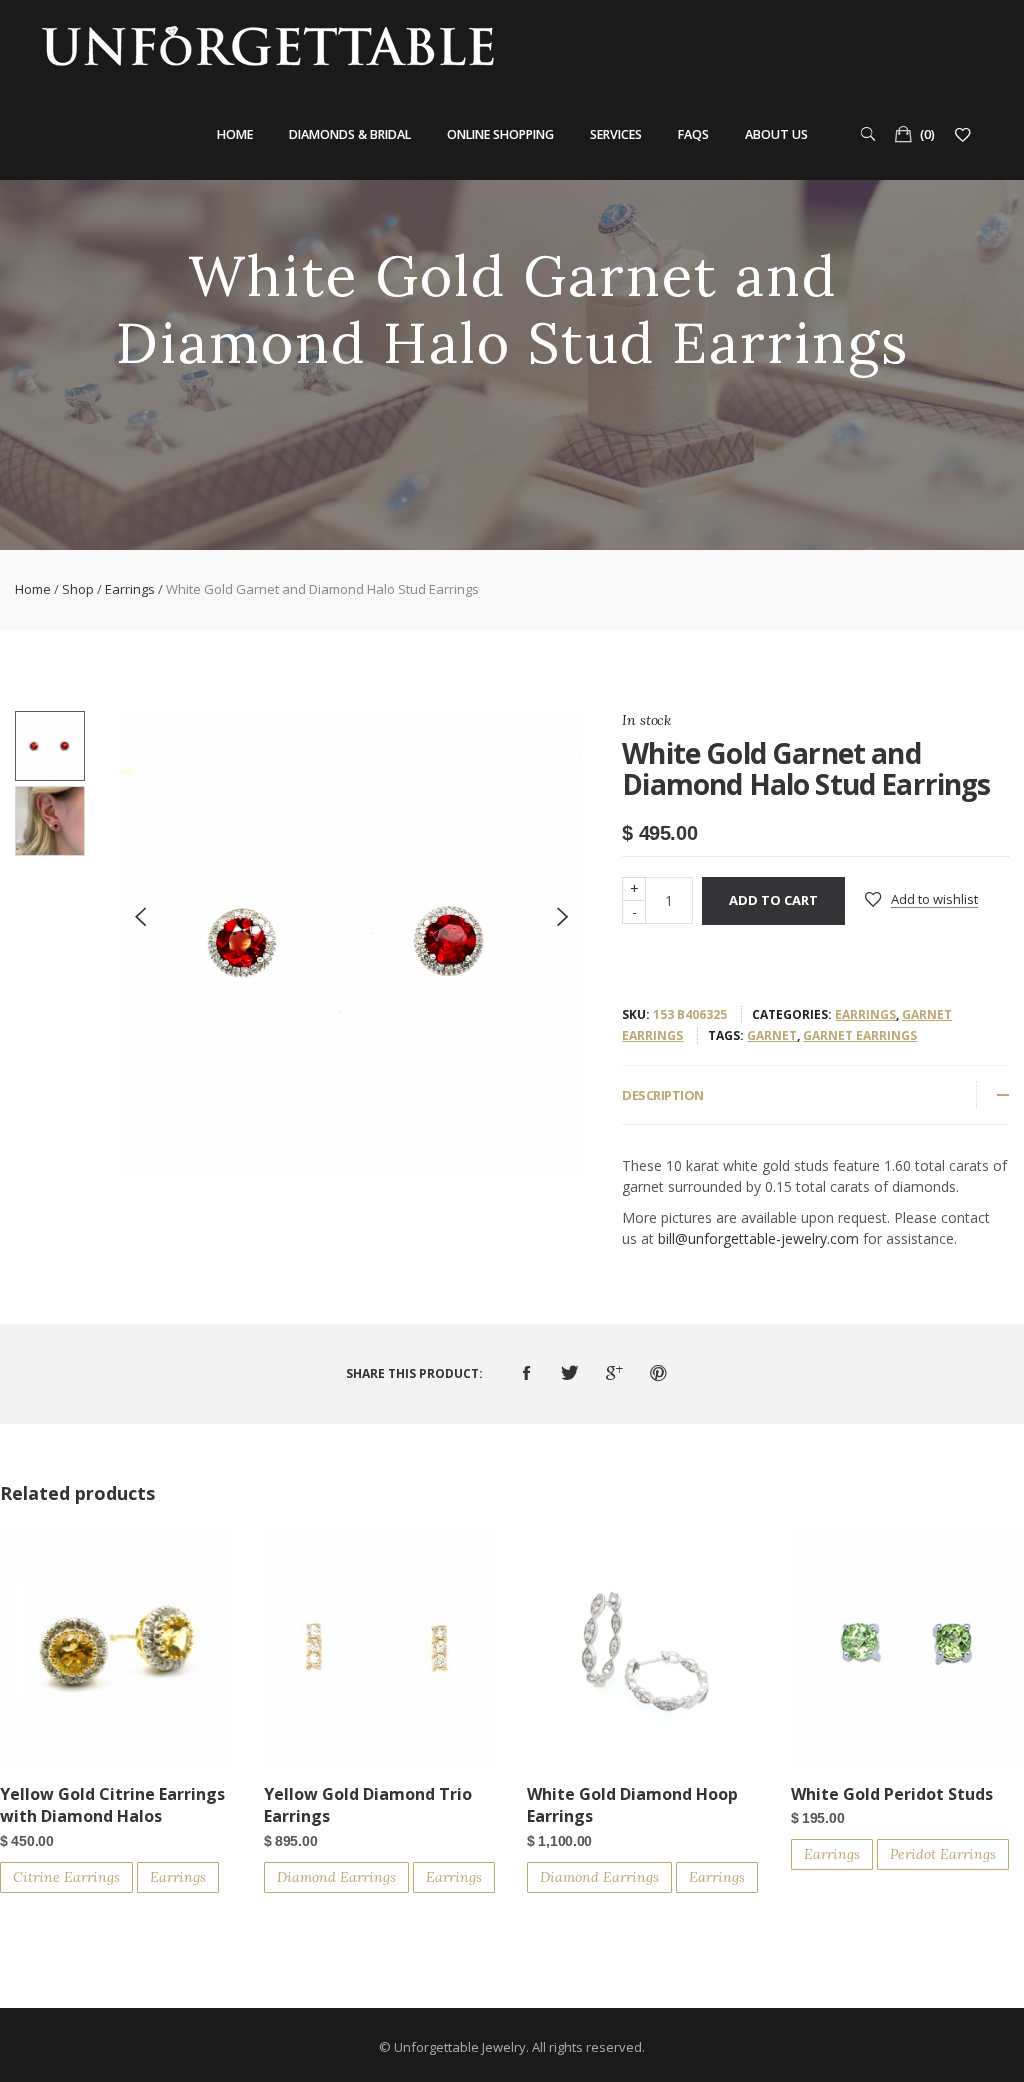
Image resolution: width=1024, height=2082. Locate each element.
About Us (776, 134)
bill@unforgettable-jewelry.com (758, 1238)
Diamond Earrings (336, 1877)
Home (235, 134)
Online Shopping (500, 134)
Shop (78, 589)
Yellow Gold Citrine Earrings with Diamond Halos (112, 1805)
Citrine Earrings (66, 1877)
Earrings (130, 589)
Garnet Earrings (860, 1035)
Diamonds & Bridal (350, 134)
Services (616, 134)
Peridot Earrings (943, 1854)
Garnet (772, 1035)
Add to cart (773, 900)
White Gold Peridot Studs (892, 1794)
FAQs (693, 134)
